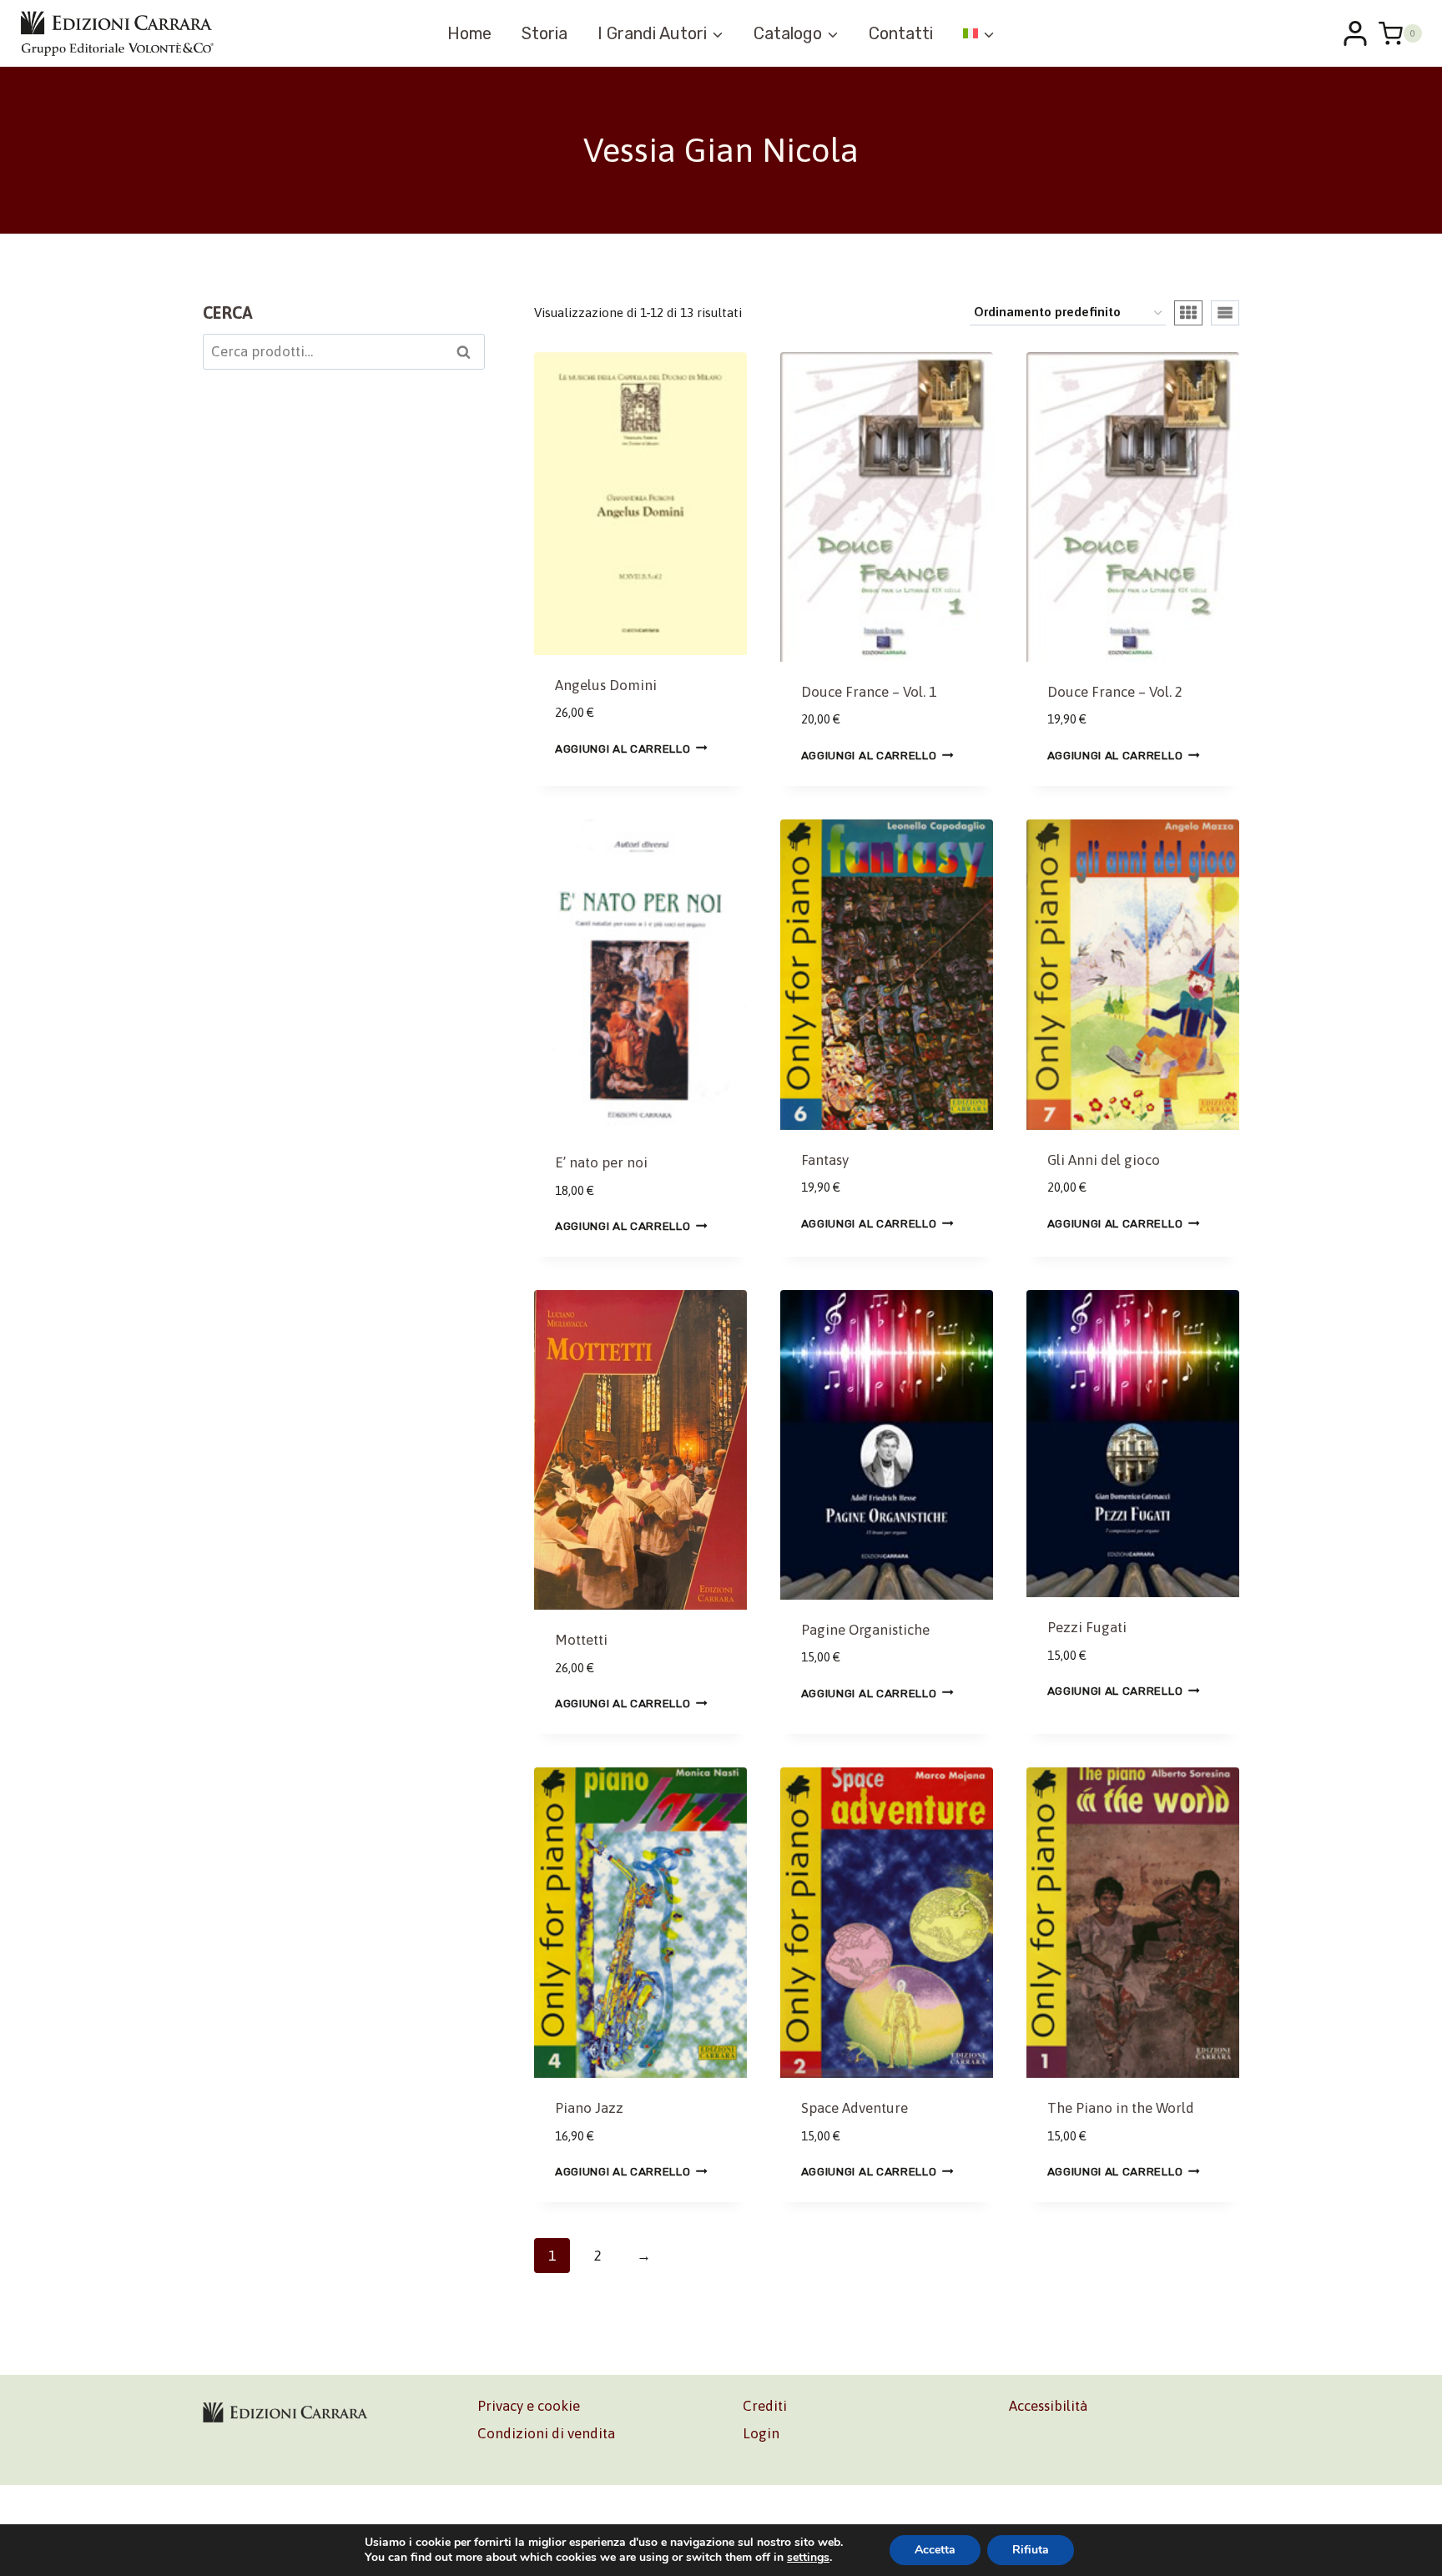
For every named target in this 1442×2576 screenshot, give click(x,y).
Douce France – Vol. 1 (869, 692)
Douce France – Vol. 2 (1115, 692)
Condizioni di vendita (546, 2433)
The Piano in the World (1121, 2108)
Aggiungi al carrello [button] (623, 748)
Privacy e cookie (529, 2406)
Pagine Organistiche (865, 1630)
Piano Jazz (589, 2108)
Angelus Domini (606, 685)
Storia (545, 33)
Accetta (935, 2550)
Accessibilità (1048, 2406)
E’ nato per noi (601, 1162)
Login (761, 2433)
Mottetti (581, 1640)
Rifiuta (1031, 2550)
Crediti (765, 2406)
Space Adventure (855, 2108)
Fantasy (825, 1160)
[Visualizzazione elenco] (1225, 313)
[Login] (1355, 33)
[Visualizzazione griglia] (1188, 313)
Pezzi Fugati (1087, 1627)
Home (469, 33)
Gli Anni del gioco (1104, 1160)
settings (808, 2558)
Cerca (469, 354)
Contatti (901, 33)
